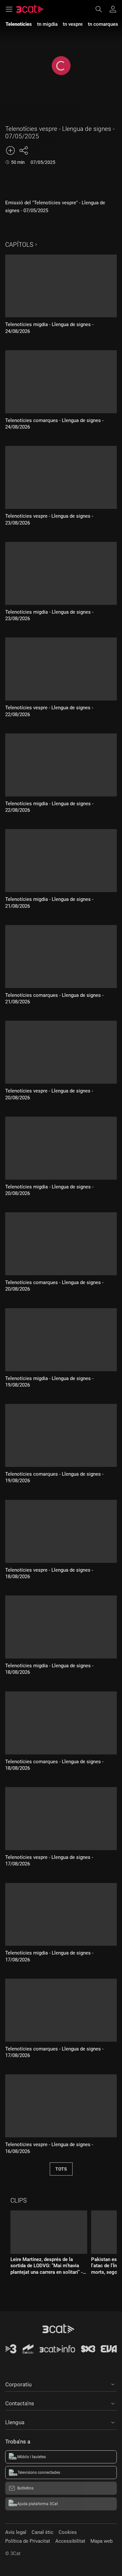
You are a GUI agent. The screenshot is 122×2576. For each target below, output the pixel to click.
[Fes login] (113, 9)
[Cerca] (102, 9)
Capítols (19, 245)
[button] (61, 2383)
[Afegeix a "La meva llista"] (10, 150)
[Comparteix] (23, 150)
